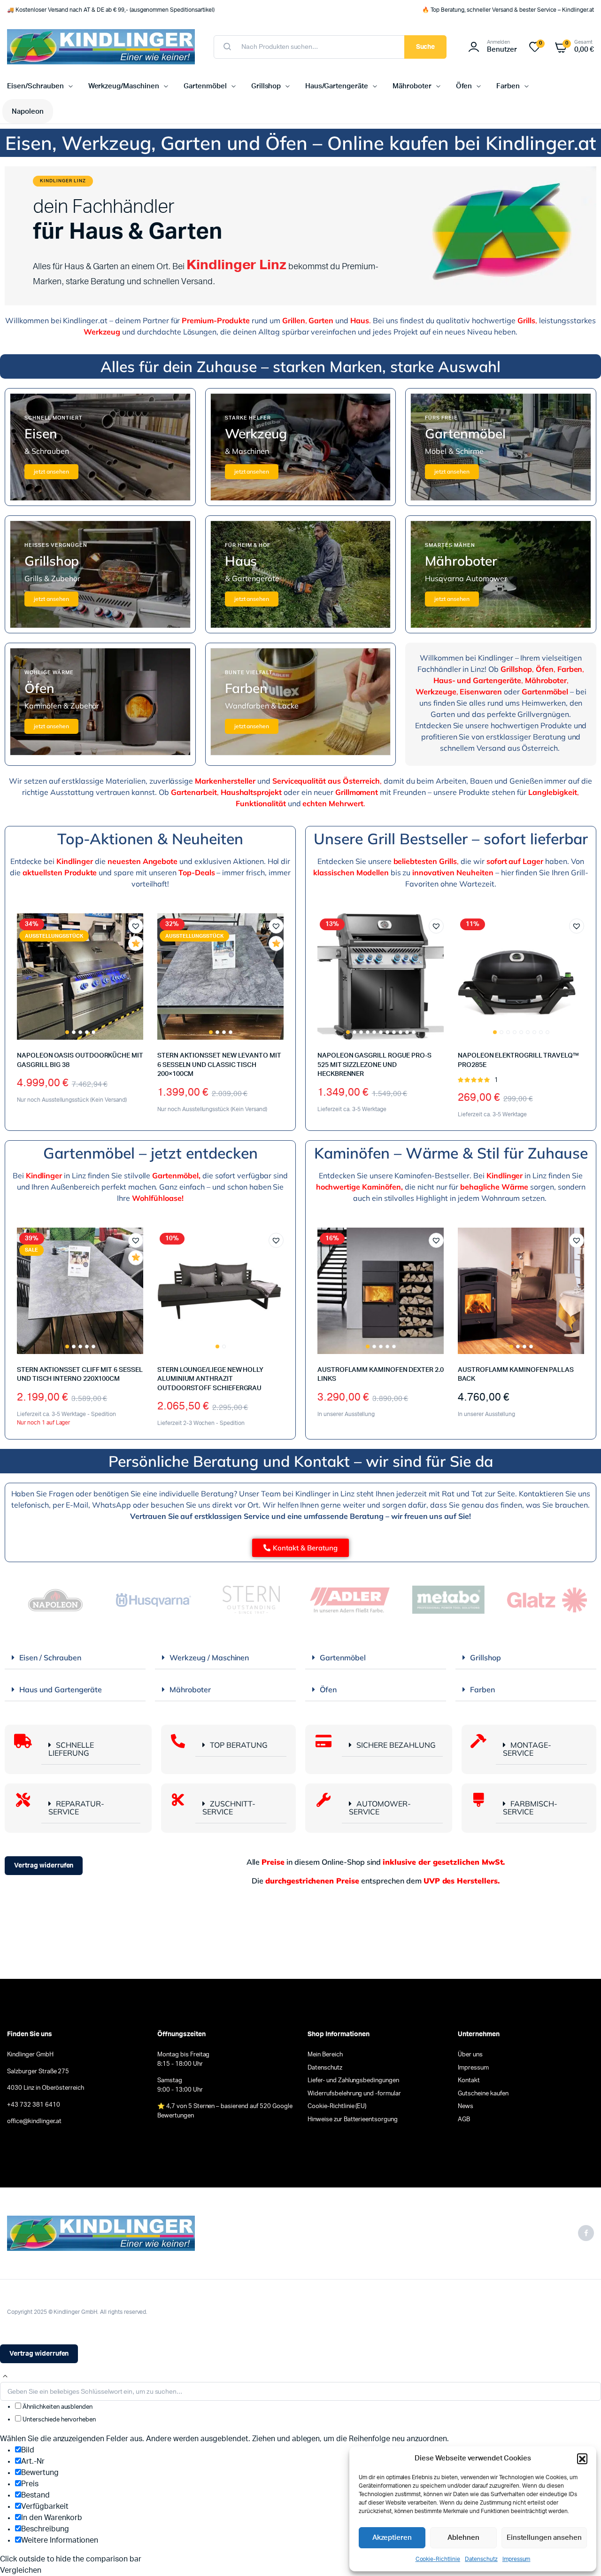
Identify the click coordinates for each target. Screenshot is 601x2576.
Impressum (516, 2559)
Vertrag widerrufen (44, 1866)
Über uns (470, 2055)
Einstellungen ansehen (544, 2538)
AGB (464, 2120)
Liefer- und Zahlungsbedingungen (353, 2081)
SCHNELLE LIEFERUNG (71, 1749)
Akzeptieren (392, 2538)
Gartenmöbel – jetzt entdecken (150, 1153)
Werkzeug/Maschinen (124, 86)
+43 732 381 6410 (34, 2105)
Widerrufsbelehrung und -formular (354, 2094)
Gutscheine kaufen (483, 2094)
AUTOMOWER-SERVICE (380, 1808)
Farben (508, 86)
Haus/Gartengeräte (337, 86)
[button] (582, 2459)
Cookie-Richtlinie (438, 2559)
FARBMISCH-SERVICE (530, 1808)
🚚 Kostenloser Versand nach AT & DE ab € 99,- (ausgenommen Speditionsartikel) (111, 10)
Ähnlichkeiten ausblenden (57, 2407)
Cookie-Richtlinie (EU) (337, 2106)
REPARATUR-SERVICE (76, 1808)
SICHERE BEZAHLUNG (396, 1745)
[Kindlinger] (101, 47)
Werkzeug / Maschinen (209, 1658)
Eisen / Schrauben (50, 1658)
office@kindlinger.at (34, 2121)
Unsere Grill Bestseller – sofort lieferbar (451, 839)
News (466, 2106)
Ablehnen (463, 2538)
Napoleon (28, 112)
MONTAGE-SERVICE (527, 1749)
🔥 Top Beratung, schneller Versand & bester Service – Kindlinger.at (508, 10)
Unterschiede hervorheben (58, 2420)
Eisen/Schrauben (35, 86)
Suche (426, 47)
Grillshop (266, 86)
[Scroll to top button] (5, 2376)
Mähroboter (412, 86)
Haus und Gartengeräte (61, 1689)
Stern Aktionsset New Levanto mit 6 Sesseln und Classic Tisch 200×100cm (219, 1065)
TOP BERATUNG (239, 1745)
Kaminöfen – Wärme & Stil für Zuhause (451, 1153)
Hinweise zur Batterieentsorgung (353, 2120)
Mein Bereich (325, 2055)
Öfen (464, 86)
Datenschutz (481, 2559)
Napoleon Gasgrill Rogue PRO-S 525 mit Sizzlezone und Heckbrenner (374, 1065)
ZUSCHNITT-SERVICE (229, 1808)
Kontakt (469, 2081)
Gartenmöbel (205, 86)
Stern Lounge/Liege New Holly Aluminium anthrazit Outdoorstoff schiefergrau (210, 1379)
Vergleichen (140, 961)
